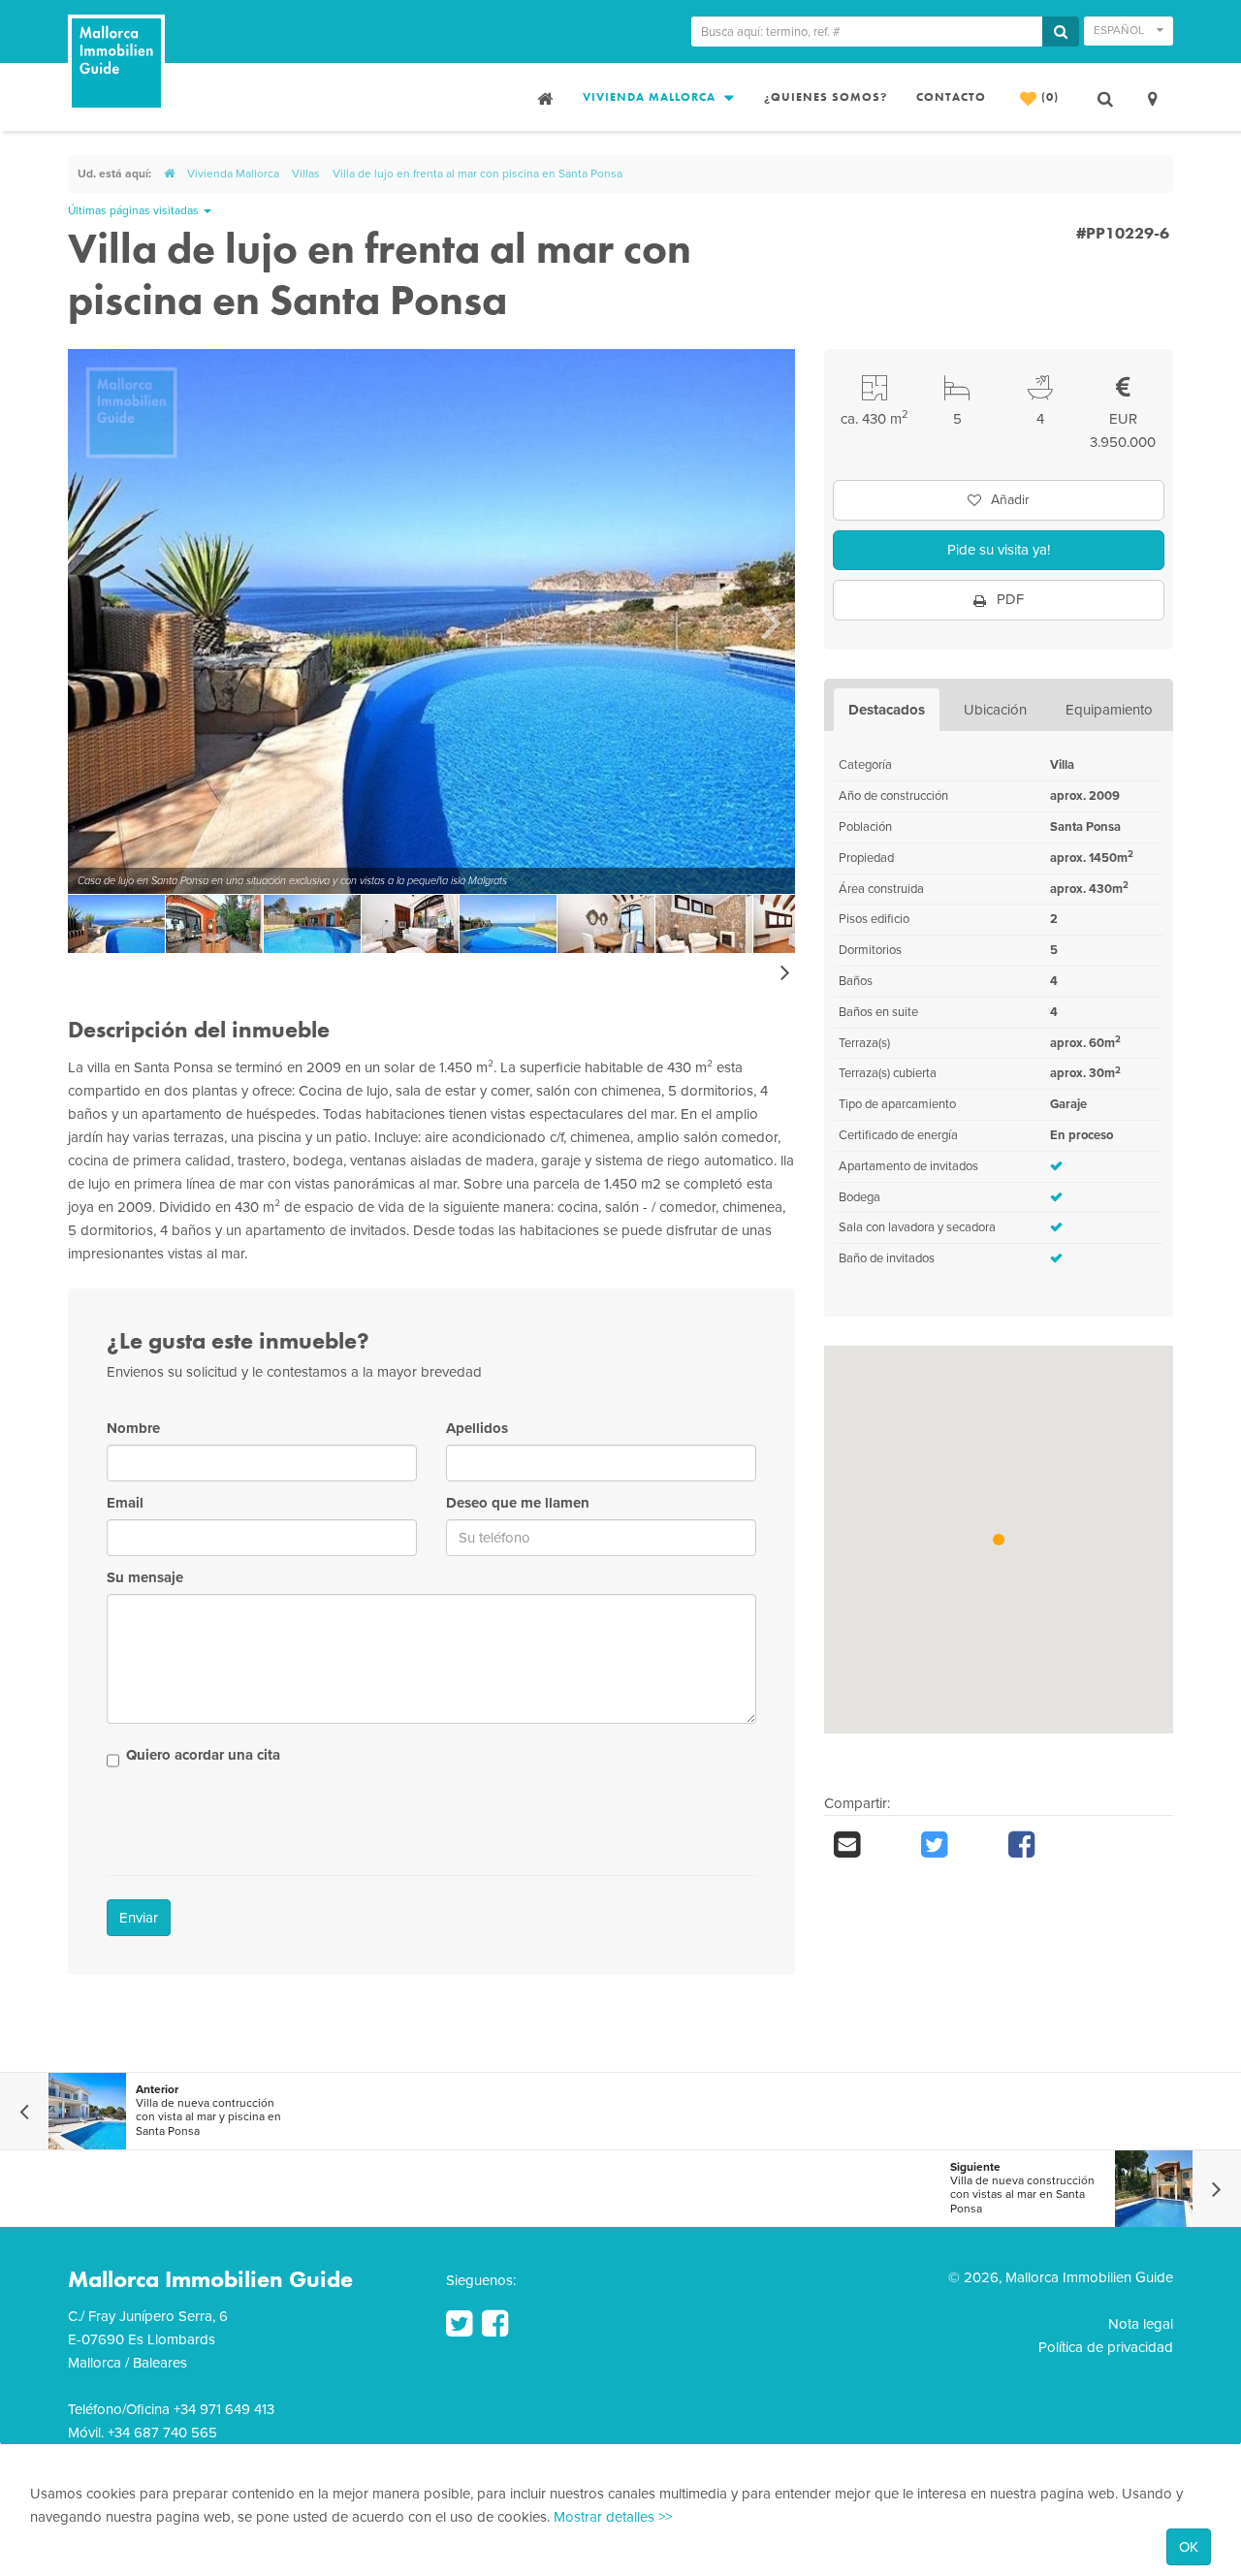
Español (1120, 30)
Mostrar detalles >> (613, 2517)
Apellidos (477, 1428)
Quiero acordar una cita (203, 1755)
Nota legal (1141, 2324)
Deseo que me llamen (518, 1503)
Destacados (887, 710)
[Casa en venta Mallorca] (543, 97)
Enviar (139, 1918)
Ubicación (995, 710)
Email (125, 1503)
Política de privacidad (1106, 2347)
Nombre (133, 1428)
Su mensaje (145, 1577)
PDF (1008, 599)
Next (771, 621)
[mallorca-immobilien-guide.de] (169, 174)
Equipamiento (1109, 710)
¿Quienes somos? (826, 97)
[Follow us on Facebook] (495, 2324)
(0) (1048, 97)
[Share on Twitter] (955, 1845)
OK (1189, 2547)
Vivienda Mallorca (651, 97)
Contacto (951, 97)
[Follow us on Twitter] (459, 2324)
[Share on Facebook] (1042, 1845)
